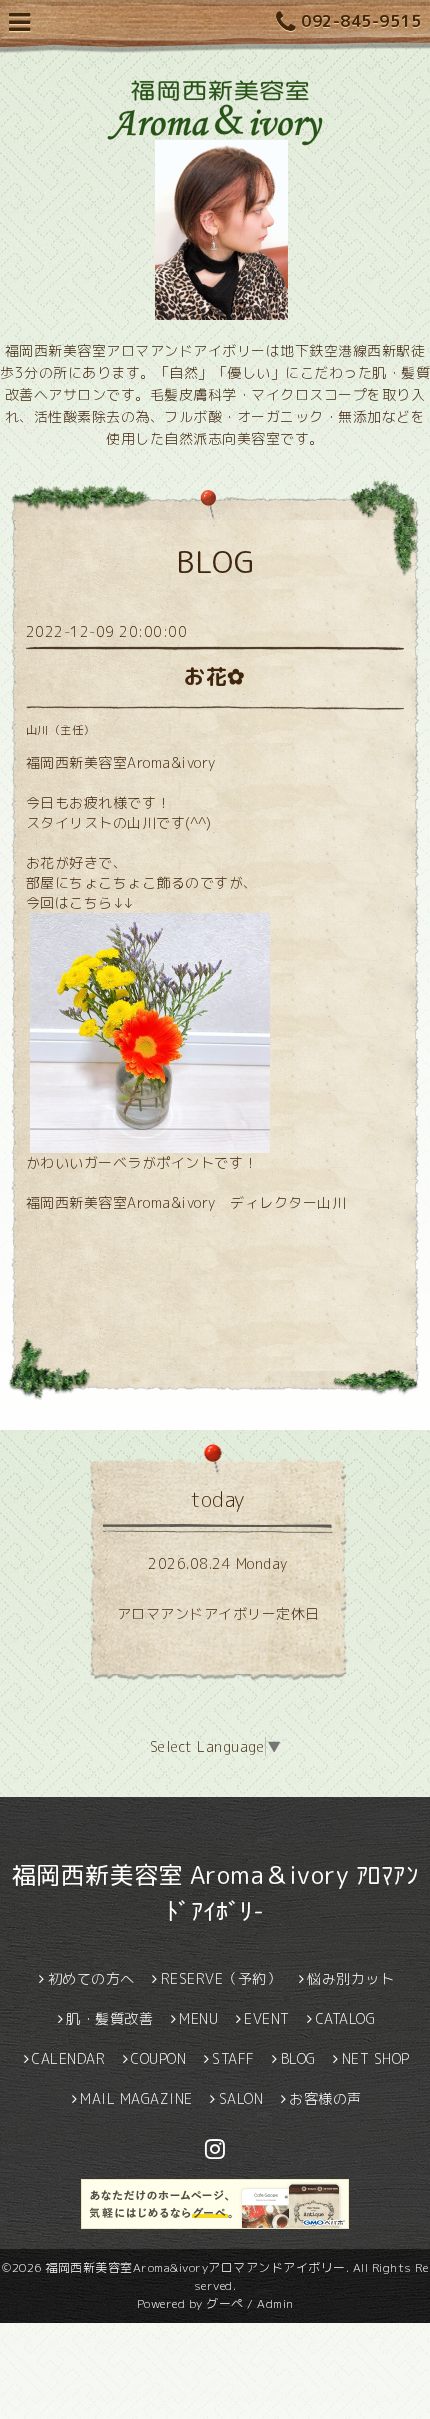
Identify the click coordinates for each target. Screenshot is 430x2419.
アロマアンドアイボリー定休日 (218, 1613)
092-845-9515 (361, 21)
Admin (275, 2303)
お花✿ (215, 676)
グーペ (225, 2303)
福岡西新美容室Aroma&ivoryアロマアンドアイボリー (195, 2267)
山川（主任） (60, 730)
